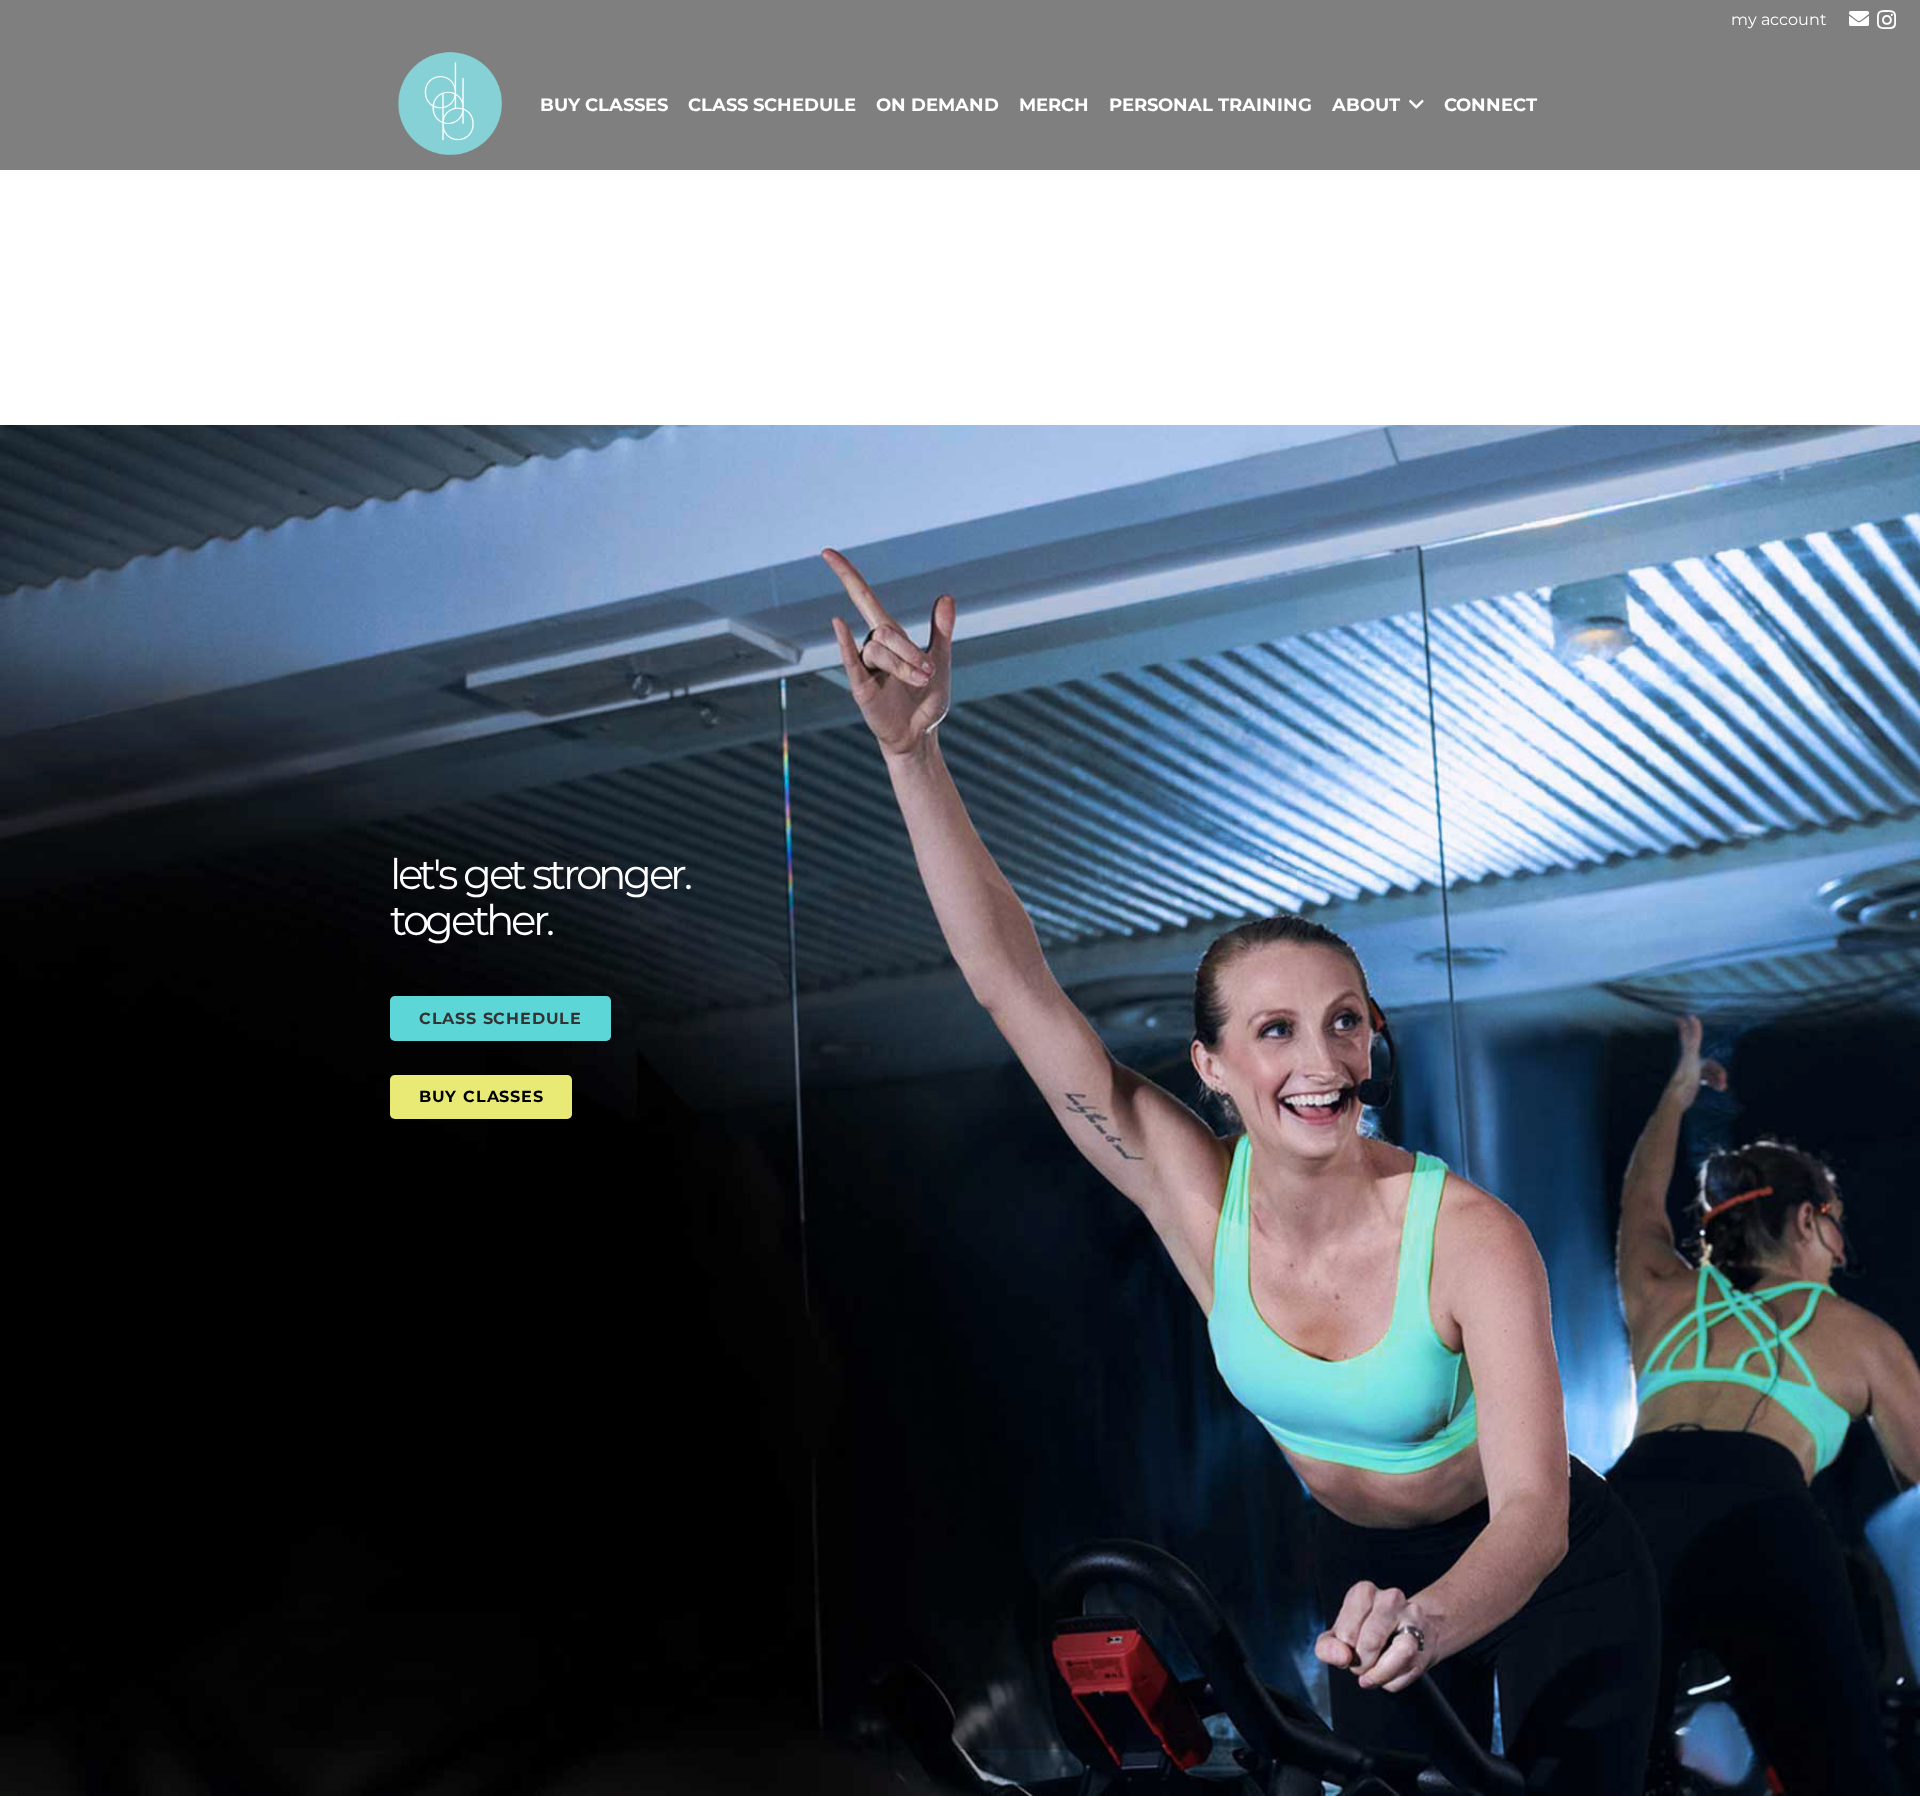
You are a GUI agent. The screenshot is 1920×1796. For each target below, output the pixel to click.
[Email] (1859, 19)
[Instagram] (1886, 20)
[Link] (450, 105)
